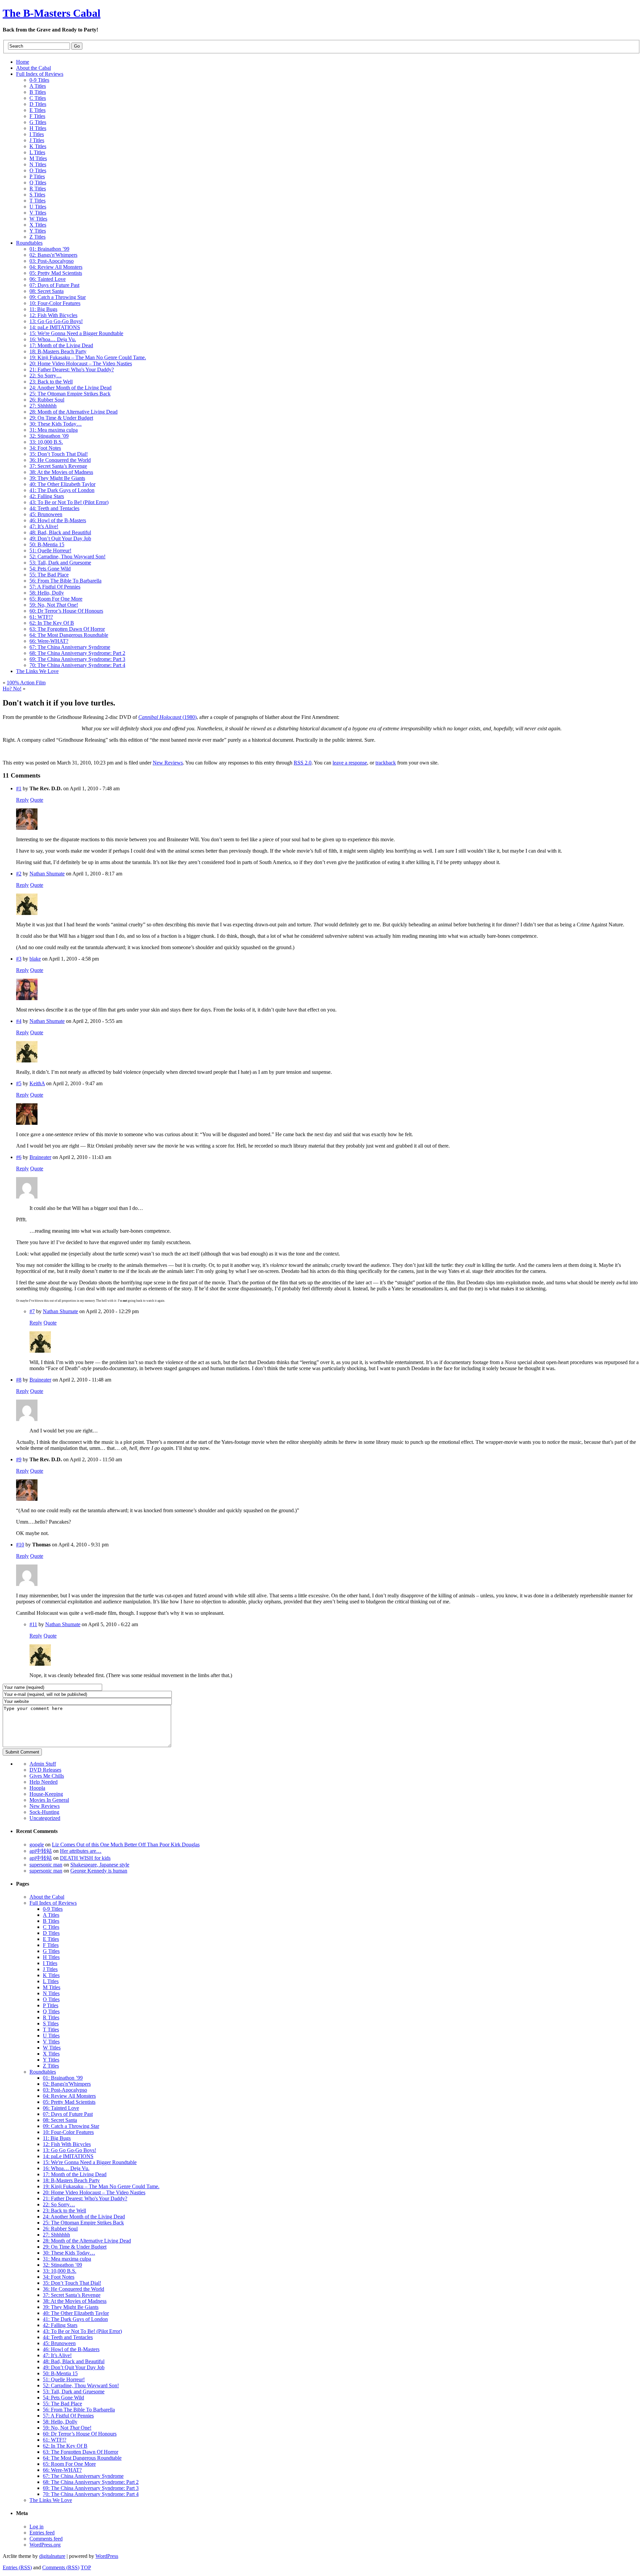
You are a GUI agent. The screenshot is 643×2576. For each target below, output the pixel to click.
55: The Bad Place (62, 2404)
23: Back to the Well (64, 2211)
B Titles (51, 1921)
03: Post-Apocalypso (65, 2090)
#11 (33, 1624)
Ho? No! (12, 689)
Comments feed (46, 2539)
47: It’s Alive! (57, 2355)
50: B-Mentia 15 (60, 2373)
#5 (19, 1083)
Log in (37, 2527)
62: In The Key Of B (65, 2446)
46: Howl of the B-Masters (71, 2349)
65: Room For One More (69, 2464)
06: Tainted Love (61, 2108)
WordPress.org (45, 2545)
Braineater (40, 1157)
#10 (20, 1545)
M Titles (52, 1987)
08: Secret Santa (60, 2120)
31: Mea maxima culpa (67, 2259)
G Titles (51, 1951)
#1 (19, 788)
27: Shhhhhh (56, 2235)
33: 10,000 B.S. (60, 2271)
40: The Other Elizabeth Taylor (76, 2313)
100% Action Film (26, 683)
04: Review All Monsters (69, 2096)
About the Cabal (47, 1897)
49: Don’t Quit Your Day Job (74, 2367)
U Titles (51, 2036)
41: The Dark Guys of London (75, 2319)
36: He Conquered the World (74, 2289)
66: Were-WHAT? (62, 2470)
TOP (86, 2567)
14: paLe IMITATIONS (68, 2156)
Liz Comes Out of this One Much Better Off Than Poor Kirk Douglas (126, 1845)
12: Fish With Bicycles (67, 2144)
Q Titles (51, 2011)
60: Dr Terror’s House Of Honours (80, 2434)
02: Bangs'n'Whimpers (67, 2084)
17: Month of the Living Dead (75, 2174)
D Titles (51, 1933)
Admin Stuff (43, 1764)
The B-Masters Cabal (52, 13)
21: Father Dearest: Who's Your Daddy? (85, 2198)
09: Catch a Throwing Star (71, 2126)
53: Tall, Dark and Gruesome (74, 2391)
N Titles (51, 1993)
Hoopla (37, 1788)
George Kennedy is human (99, 1871)
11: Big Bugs (57, 2138)
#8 (19, 1380)
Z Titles (51, 2066)
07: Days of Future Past (68, 2114)
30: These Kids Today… (69, 2253)
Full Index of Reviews (53, 1903)
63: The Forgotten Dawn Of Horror (81, 2452)
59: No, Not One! (67, 2428)
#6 (19, 1157)
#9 (19, 1459)
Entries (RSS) (17, 2567)
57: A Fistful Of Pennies (68, 2416)
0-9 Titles (53, 1909)
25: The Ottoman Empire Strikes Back (83, 2223)
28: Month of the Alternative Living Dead (87, 2241)
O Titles (51, 1999)
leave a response (350, 763)
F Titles (51, 1945)
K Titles (51, 1975)
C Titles (51, 1927)
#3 (19, 959)
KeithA (37, 1083)
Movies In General (49, 1800)
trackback (386, 763)
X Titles (51, 2054)
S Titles (51, 2023)
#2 (19, 874)
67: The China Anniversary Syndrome (83, 2476)
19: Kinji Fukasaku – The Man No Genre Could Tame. (101, 2186)
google (37, 1845)
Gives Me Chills (47, 1776)
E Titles (51, 1939)
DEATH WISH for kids (85, 1858)
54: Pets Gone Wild (63, 2398)
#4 (19, 1021)
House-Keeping (46, 1794)
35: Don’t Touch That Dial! (72, 2283)
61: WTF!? (55, 2440)
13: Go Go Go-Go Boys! (69, 2150)
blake (35, 959)
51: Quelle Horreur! (64, 2379)
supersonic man (46, 1865)
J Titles (50, 1969)
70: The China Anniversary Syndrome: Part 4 (91, 2494)
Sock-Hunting (44, 1812)
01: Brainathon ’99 (63, 2078)
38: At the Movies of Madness (75, 2301)
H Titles (51, 1957)
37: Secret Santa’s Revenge (72, 2295)
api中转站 (41, 1851)
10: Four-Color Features (68, 2132)
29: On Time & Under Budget (75, 2247)
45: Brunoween (59, 2343)
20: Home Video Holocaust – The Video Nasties (94, 2192)
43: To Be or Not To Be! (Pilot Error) (82, 2331)
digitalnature (52, 2556)
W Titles (52, 2048)
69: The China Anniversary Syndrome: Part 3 (91, 2488)
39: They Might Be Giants (71, 2307)
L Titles (51, 1981)
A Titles (51, 1915)
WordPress (107, 2556)
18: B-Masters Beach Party (71, 2180)
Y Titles (51, 2060)
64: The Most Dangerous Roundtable (82, 2458)
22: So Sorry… (59, 2204)
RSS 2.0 (303, 763)
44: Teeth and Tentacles (68, 2337)
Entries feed (42, 2533)
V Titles (51, 2042)
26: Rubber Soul (60, 2229)
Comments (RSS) (61, 2567)
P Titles (51, 2005)
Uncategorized (45, 1818)
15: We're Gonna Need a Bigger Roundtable (90, 2162)
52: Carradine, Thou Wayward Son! (81, 2385)
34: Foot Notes (59, 2277)
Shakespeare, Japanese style (100, 1865)
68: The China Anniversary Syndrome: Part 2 (91, 2482)
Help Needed (44, 1782)
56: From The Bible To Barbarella (79, 2410)
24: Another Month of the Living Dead (84, 2217)
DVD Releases (45, 1770)
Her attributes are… (81, 1851)
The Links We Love (51, 2500)
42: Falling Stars (60, 2325)
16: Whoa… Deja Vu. (66, 2168)
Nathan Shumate (47, 874)
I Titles (50, 1963)
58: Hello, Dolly (60, 2422)
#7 (32, 1311)
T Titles (51, 2030)
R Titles (51, 2017)
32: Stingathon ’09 (62, 2265)
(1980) (167, 717)
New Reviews (168, 763)
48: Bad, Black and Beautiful (74, 2361)
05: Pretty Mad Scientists (69, 2102)
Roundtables (43, 2072)
